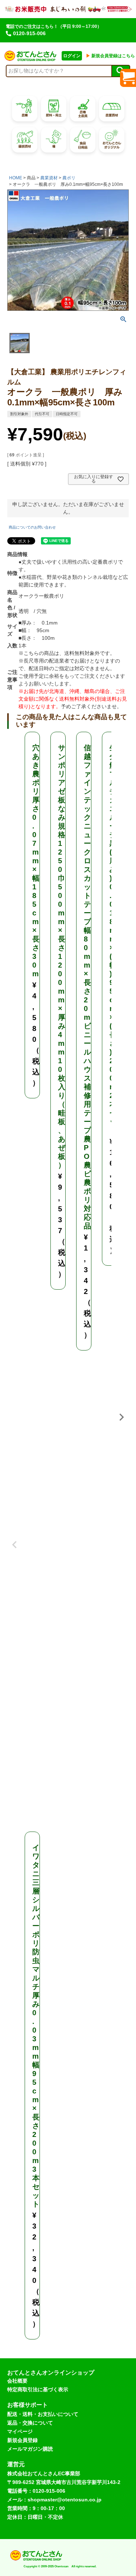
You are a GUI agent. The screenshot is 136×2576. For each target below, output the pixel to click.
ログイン (72, 56)
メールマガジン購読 (30, 2449)
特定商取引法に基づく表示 (38, 2389)
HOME (16, 178)
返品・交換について (30, 2423)
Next (121, 1417)
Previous (15, 1539)
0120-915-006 (29, 33)
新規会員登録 (22, 2440)
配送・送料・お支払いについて (43, 2414)
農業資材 (49, 178)
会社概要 (17, 2381)
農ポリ (69, 178)
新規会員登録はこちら (110, 56)
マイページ (20, 2431)
